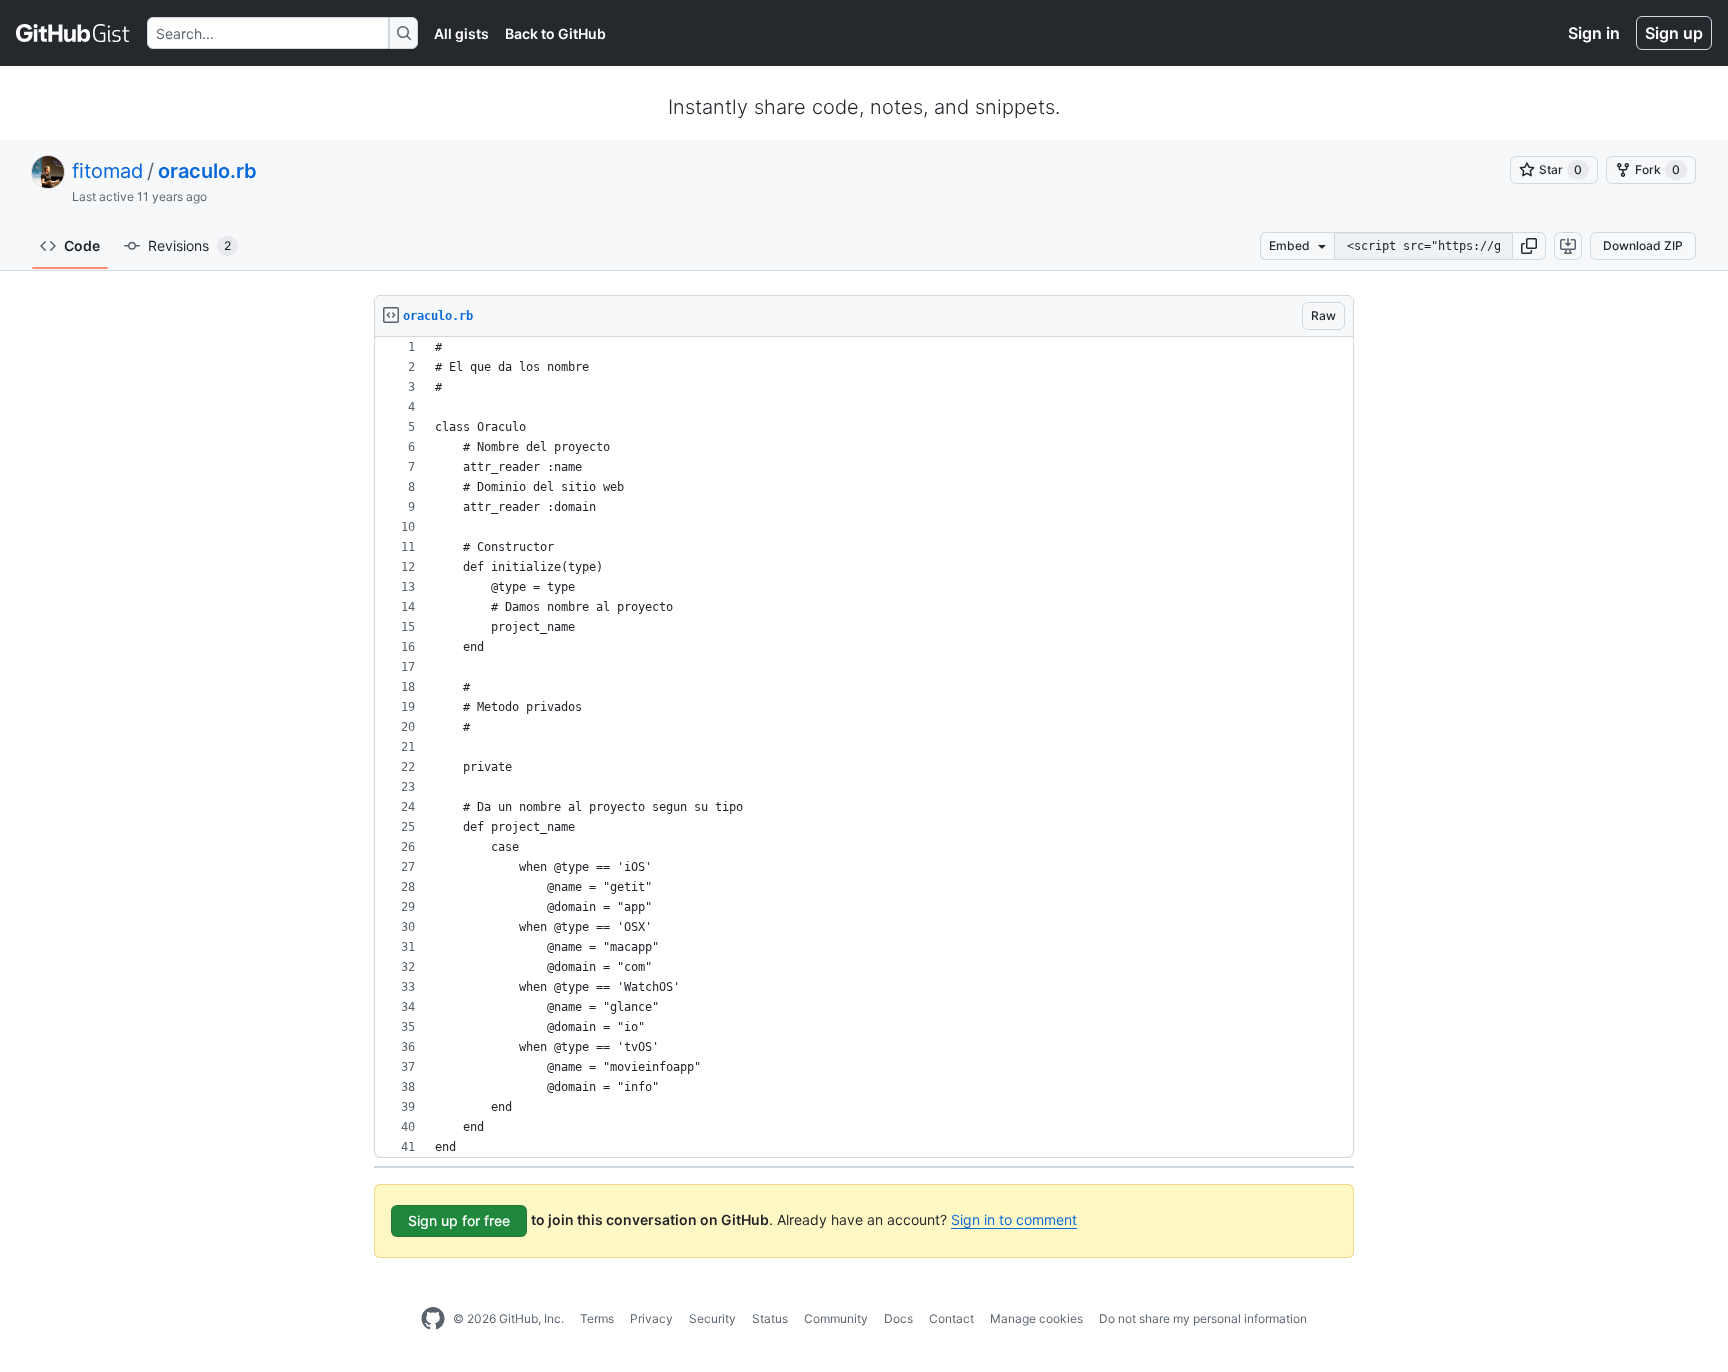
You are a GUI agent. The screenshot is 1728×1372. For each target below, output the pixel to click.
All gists (461, 33)
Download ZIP (1643, 245)
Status (770, 1318)
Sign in (1594, 33)
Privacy (651, 1318)
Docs (898, 1318)
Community (836, 1318)
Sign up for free (459, 1220)
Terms (597, 1318)
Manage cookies (1036, 1318)
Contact (951, 1318)
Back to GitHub (555, 33)
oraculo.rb (207, 171)
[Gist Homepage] (73, 33)
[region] (864, 747)
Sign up (1674, 33)
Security (712, 1318)
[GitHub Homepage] (433, 1319)
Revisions (189, 245)
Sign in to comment (1014, 1219)
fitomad (107, 171)
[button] (1529, 246)
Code (82, 245)
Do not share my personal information (1203, 1318)
